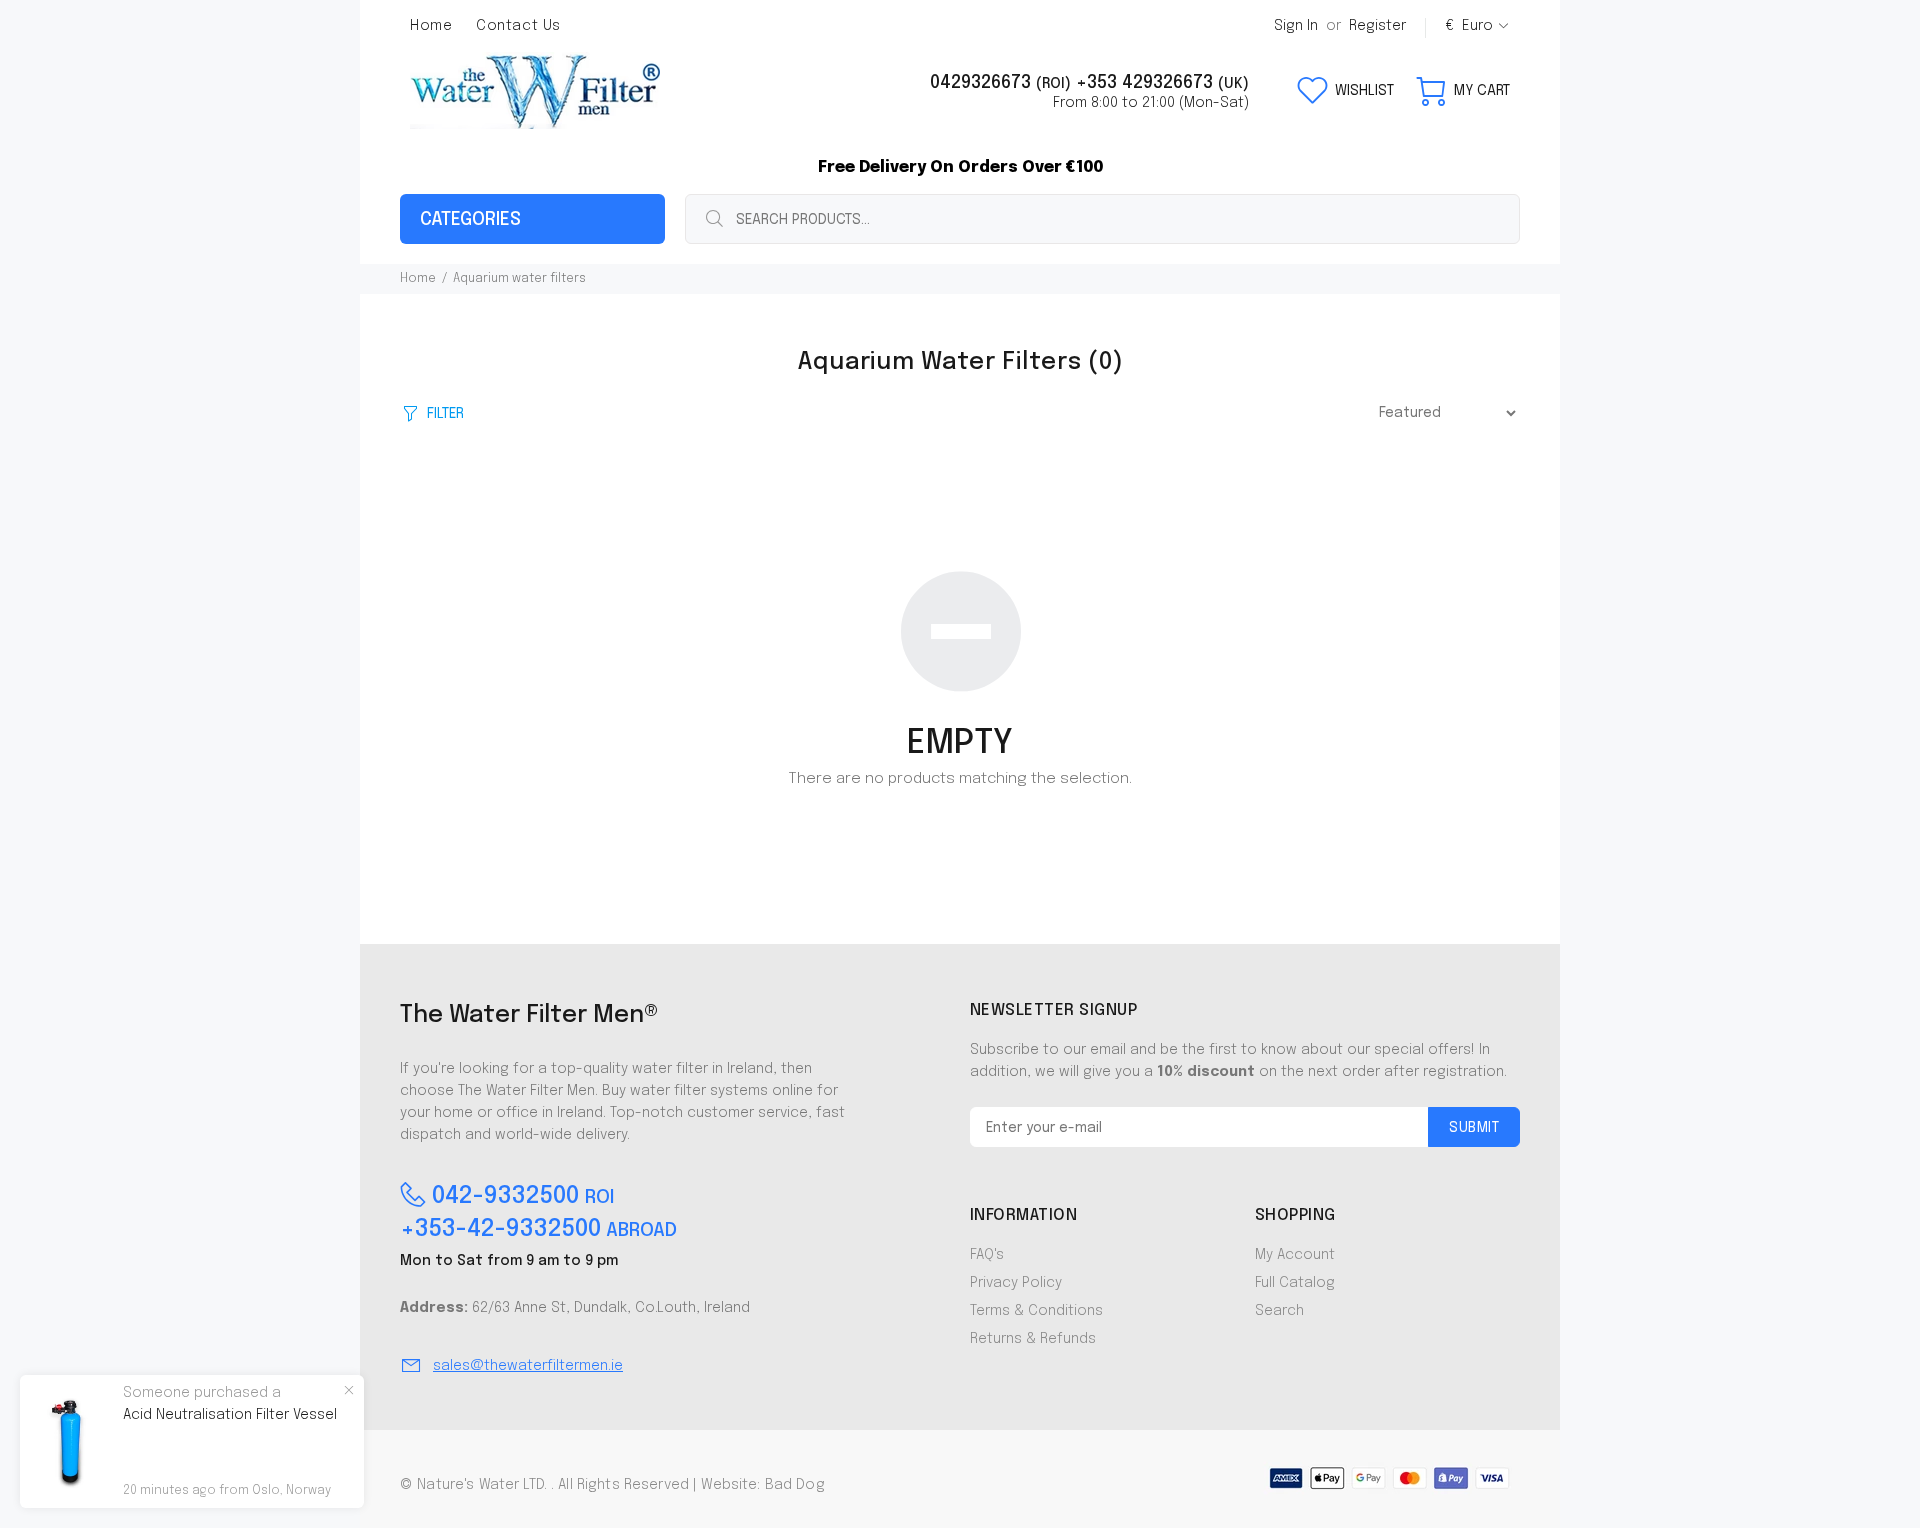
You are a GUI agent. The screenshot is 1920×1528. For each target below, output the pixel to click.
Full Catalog (1295, 1283)
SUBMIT (1474, 1128)
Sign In (1296, 26)
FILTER (445, 414)
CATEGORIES (470, 220)
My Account (1295, 1255)
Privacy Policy (1016, 1283)
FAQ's (987, 1255)
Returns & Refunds (1033, 1339)
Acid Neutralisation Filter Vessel (230, 1415)
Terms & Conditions (1036, 1311)
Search (1279, 1311)
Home (418, 279)
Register (1377, 26)
